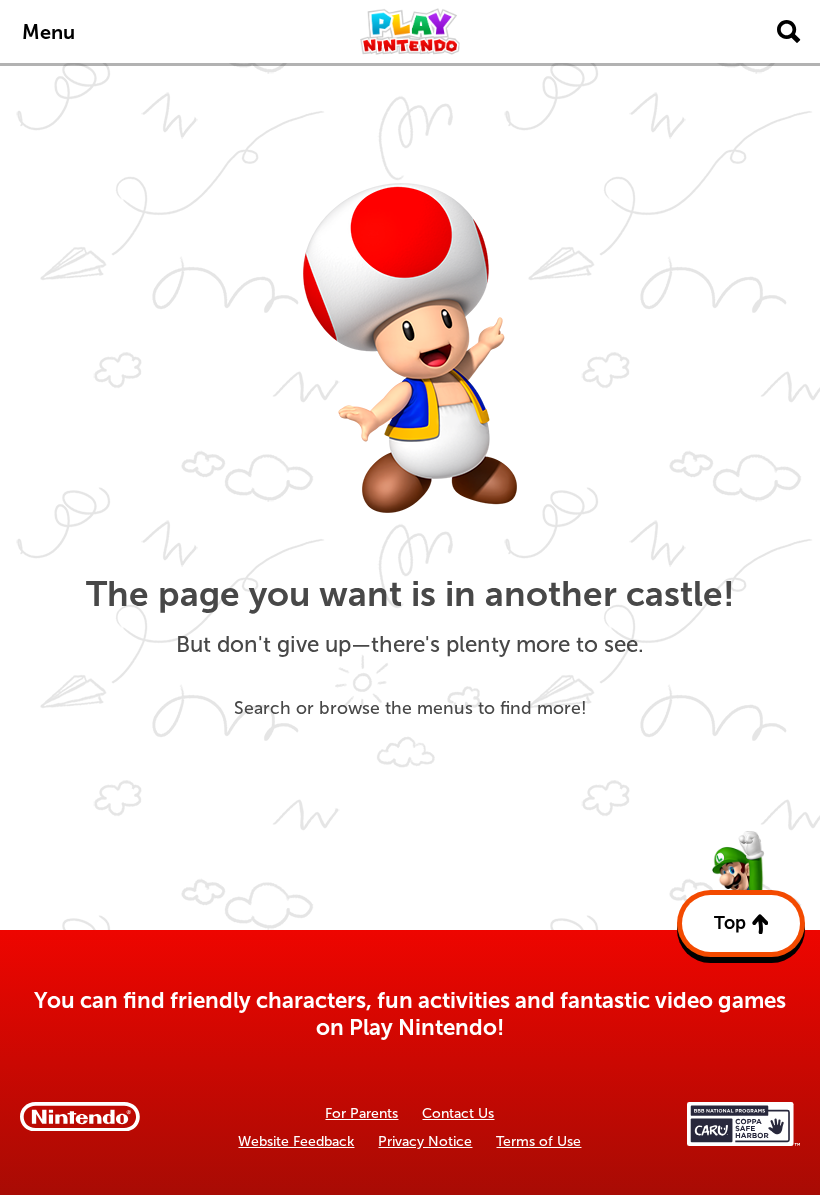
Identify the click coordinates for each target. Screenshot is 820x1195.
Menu (48, 32)
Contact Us (458, 1113)
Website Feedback (296, 1141)
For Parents (361, 1113)
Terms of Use (538, 1141)
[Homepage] (410, 31)
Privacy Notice (425, 1141)
